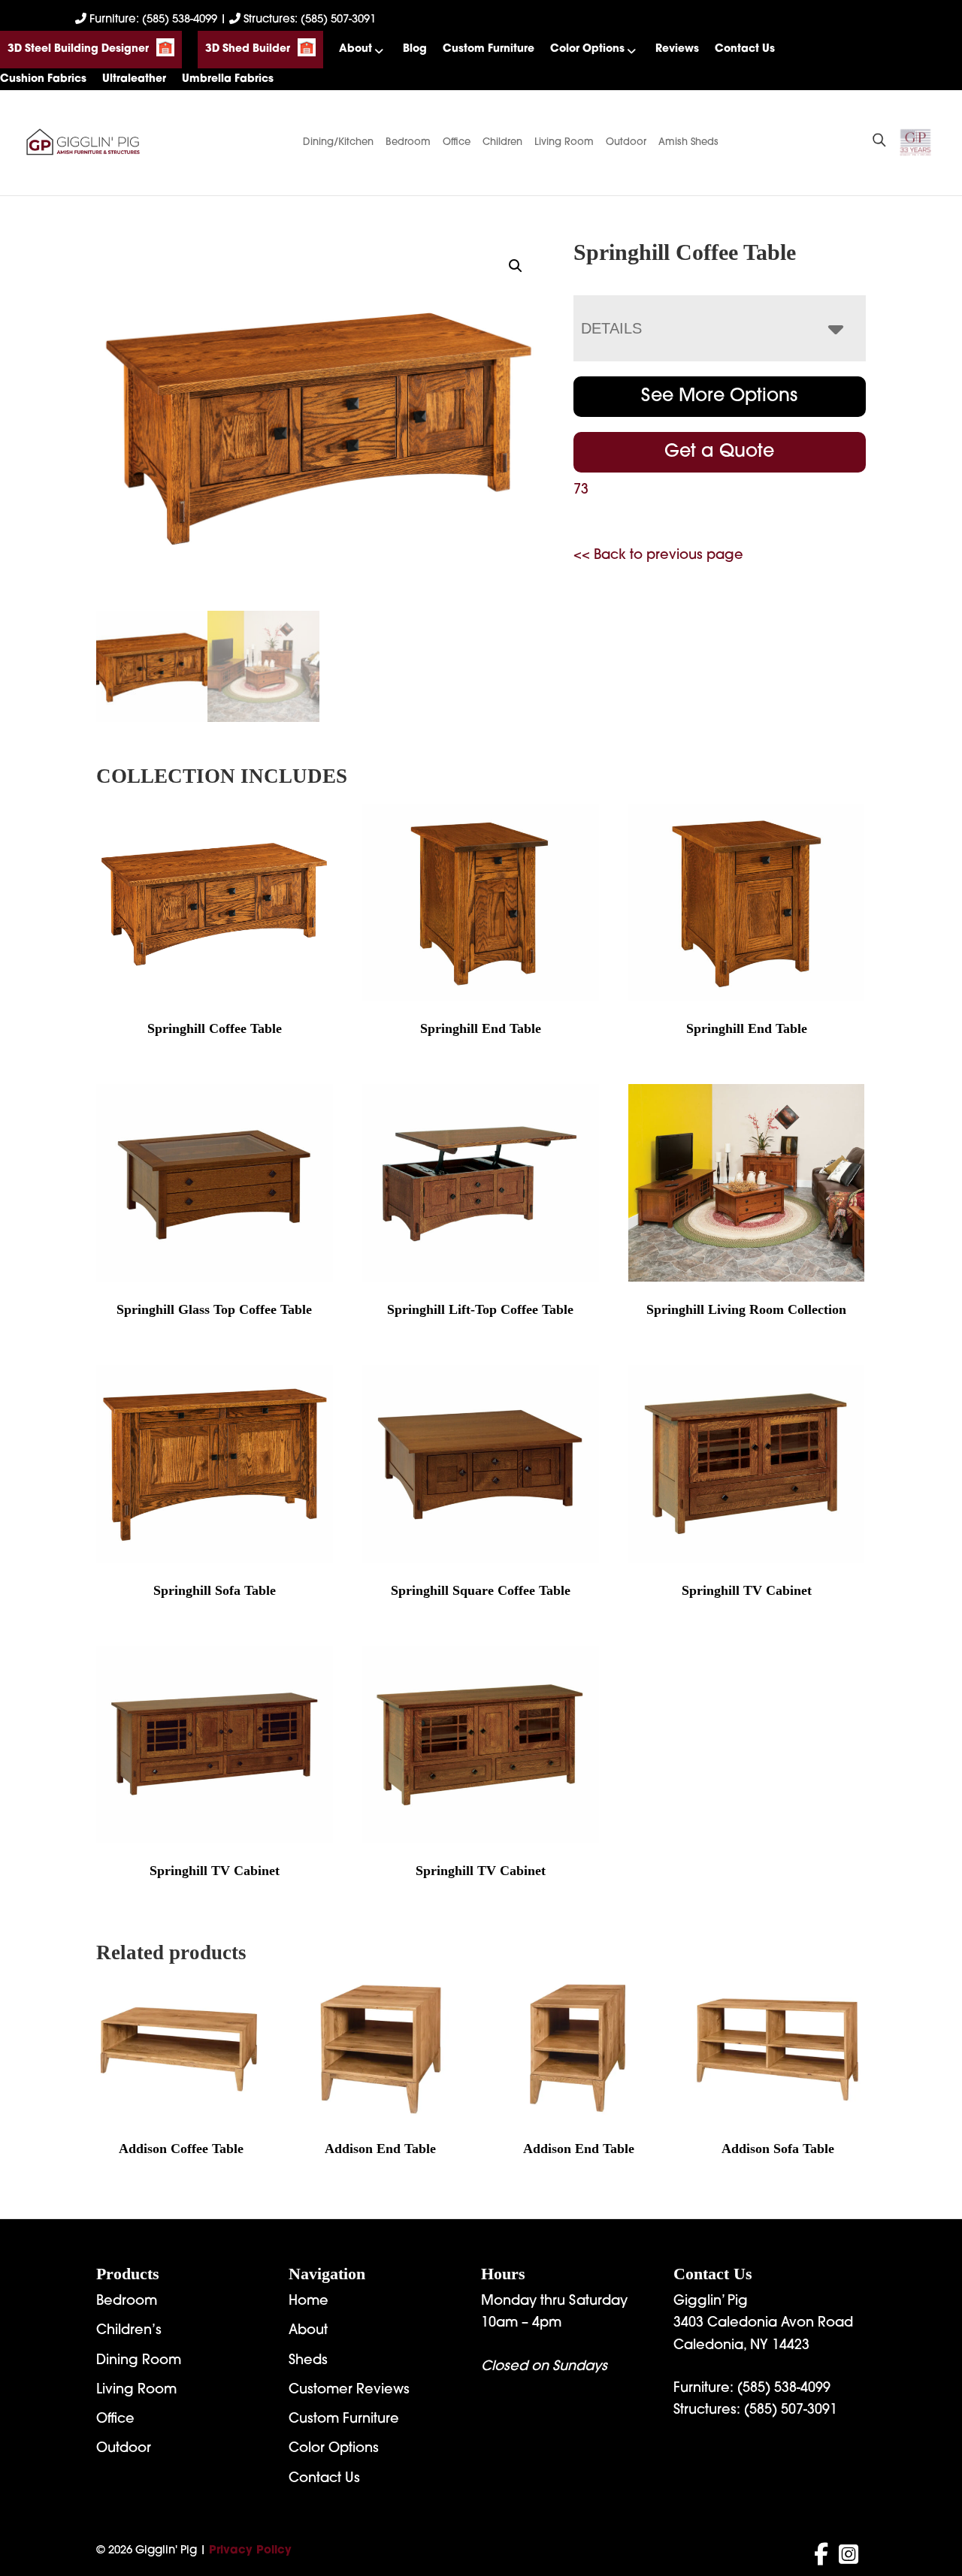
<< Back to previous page (658, 556)
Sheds (308, 2361)
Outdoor (626, 142)
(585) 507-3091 (791, 2411)
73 (581, 491)
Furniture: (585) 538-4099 (153, 20)
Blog (415, 49)
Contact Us (745, 49)
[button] (516, 266)
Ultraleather (134, 79)
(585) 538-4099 (784, 2389)
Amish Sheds (688, 142)
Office (457, 142)
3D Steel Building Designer (78, 49)
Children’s (129, 2331)
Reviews (677, 49)
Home (309, 2302)
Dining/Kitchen (338, 142)
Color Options (587, 49)
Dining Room (139, 2361)
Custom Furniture (489, 49)
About (355, 49)
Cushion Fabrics (43, 79)
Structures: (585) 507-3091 (308, 20)
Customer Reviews (349, 2390)
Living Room (564, 142)
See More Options (719, 397)
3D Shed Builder (248, 49)
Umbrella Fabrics (228, 79)
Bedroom (408, 142)
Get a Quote (719, 452)
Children (502, 142)
